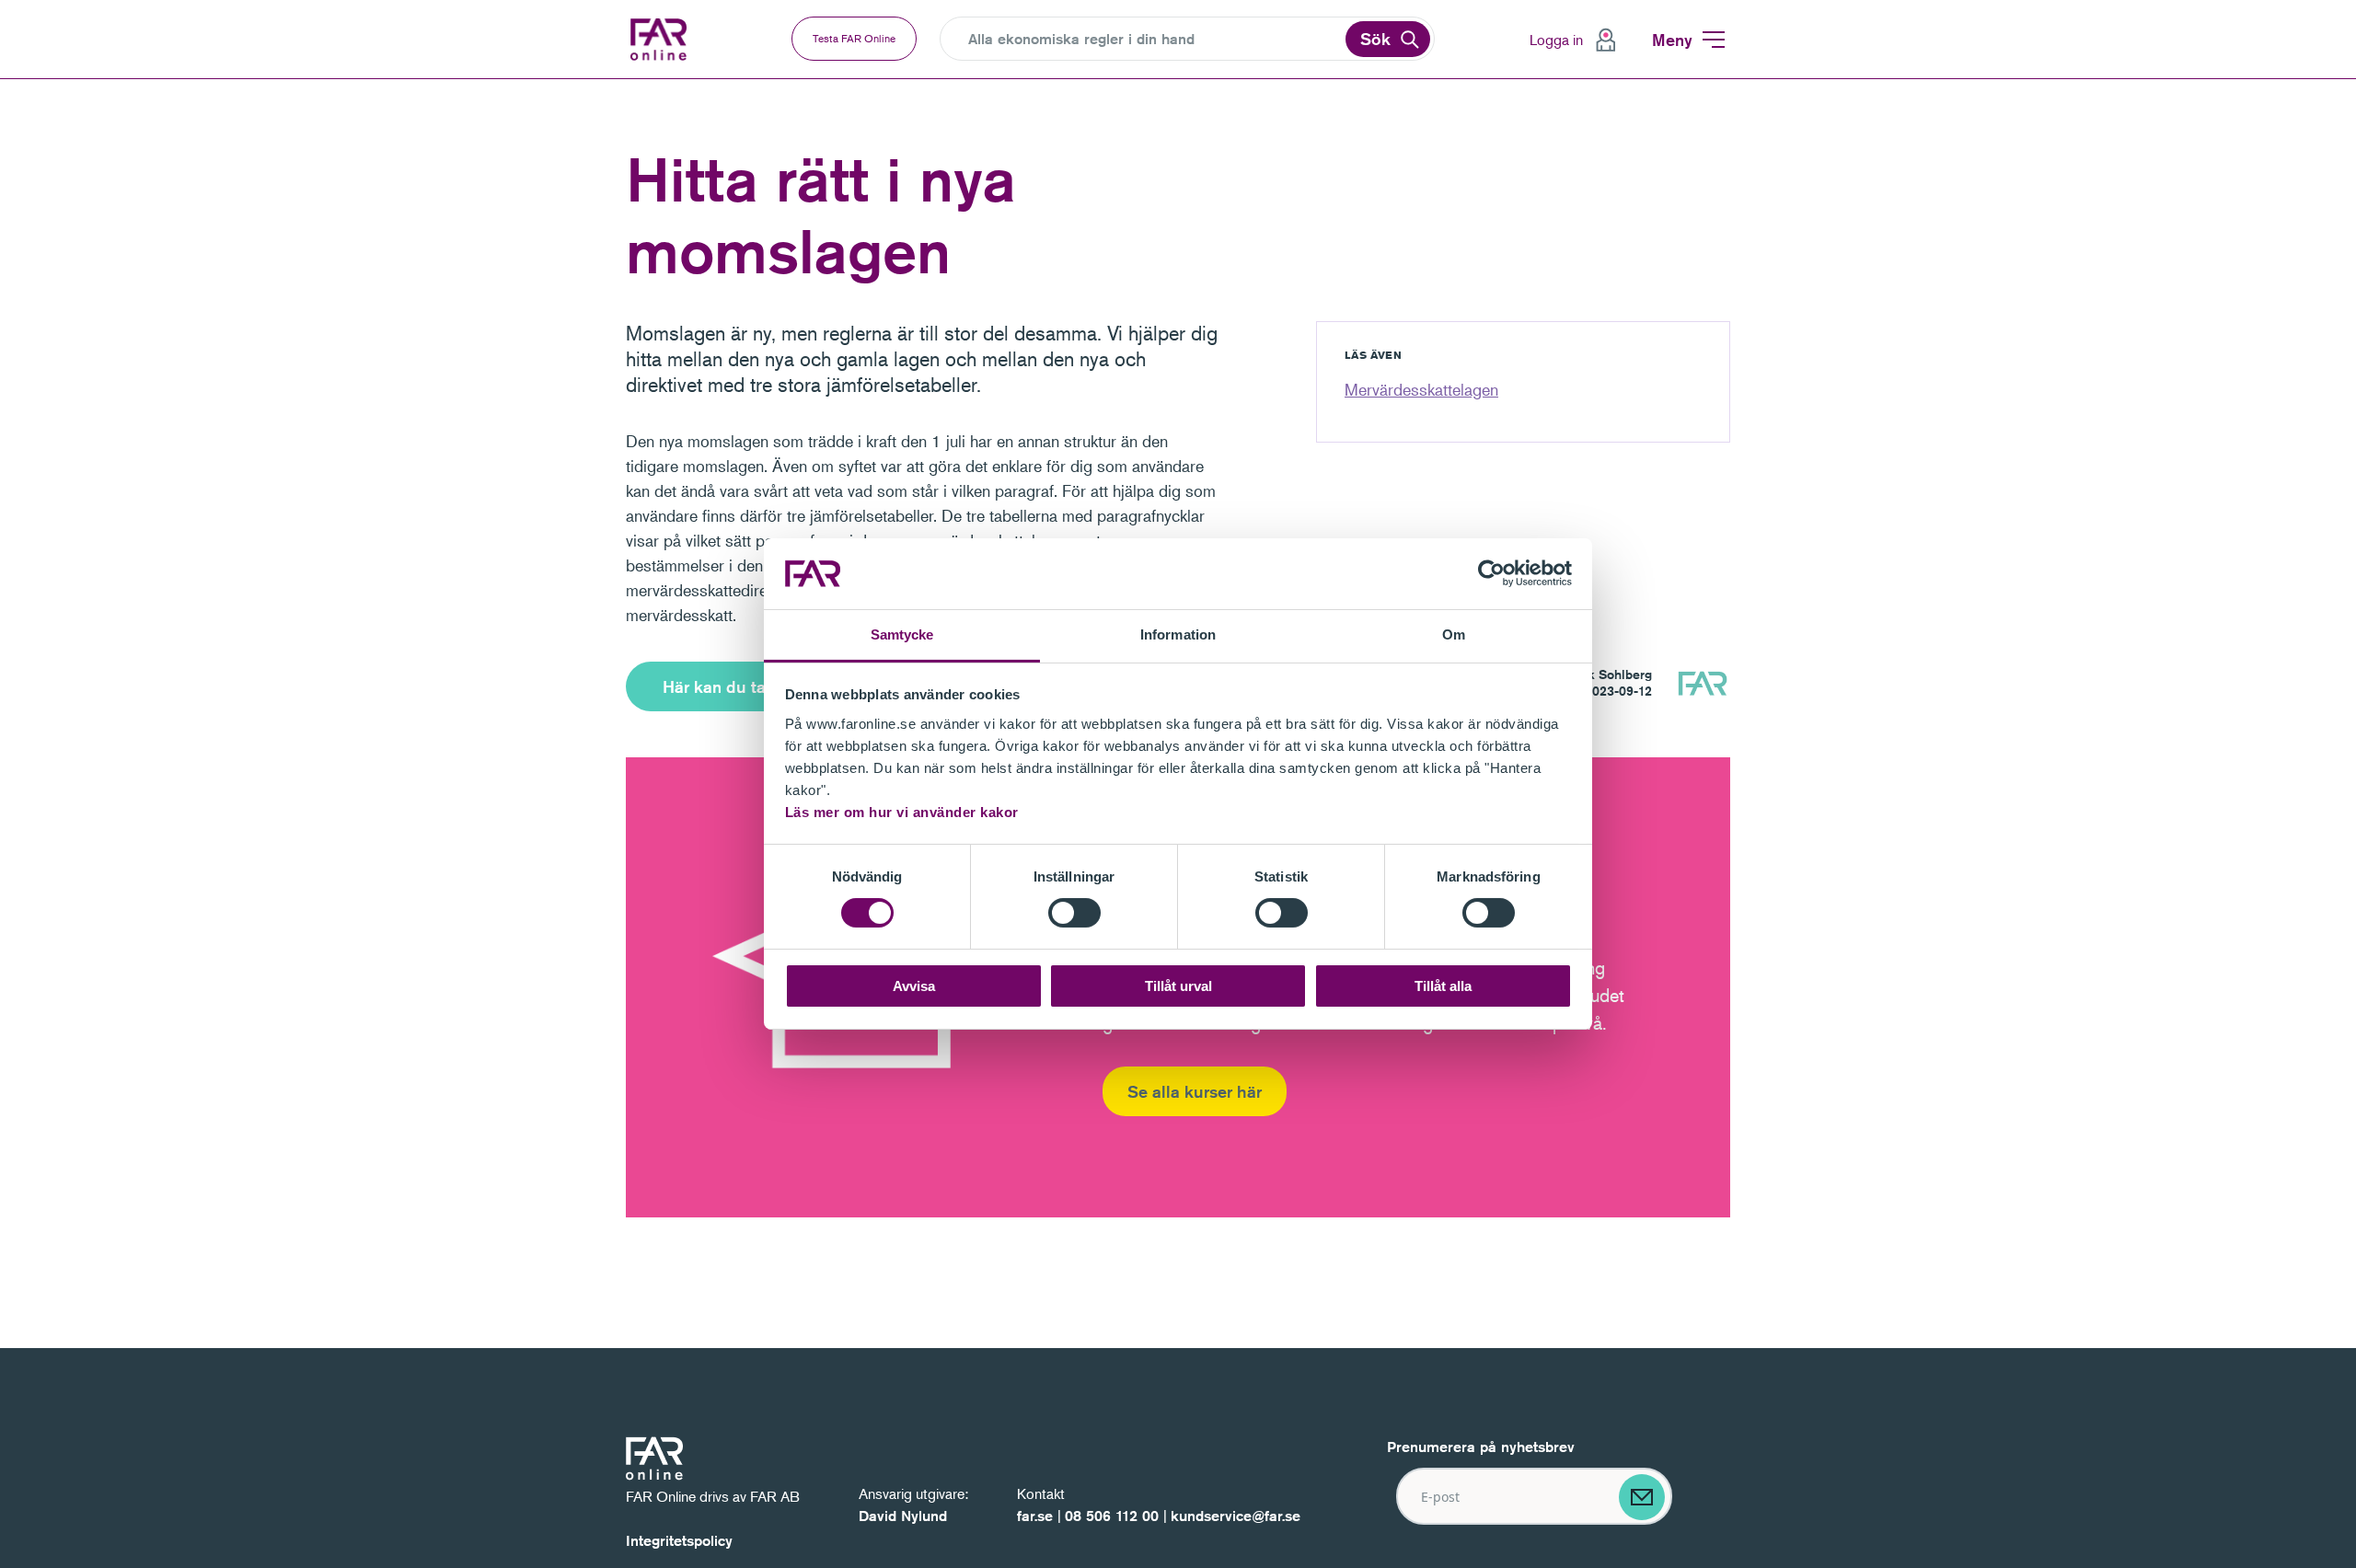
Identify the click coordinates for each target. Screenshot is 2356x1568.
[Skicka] (1642, 1497)
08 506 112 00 (1112, 1516)
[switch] (1074, 913)
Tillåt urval (1178, 986)
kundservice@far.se (1236, 1516)
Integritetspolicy (679, 1541)
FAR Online (661, 40)
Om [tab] (1454, 634)
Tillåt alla (1443, 986)
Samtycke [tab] (902, 634)
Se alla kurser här (1195, 1091)
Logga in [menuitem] (1556, 40)
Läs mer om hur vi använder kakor (902, 812)
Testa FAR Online (854, 38)
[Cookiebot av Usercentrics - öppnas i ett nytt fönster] (1491, 573)
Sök (1375, 39)
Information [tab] (1178, 634)
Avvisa (914, 986)
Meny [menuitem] (1672, 40)
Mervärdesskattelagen (1421, 389)
